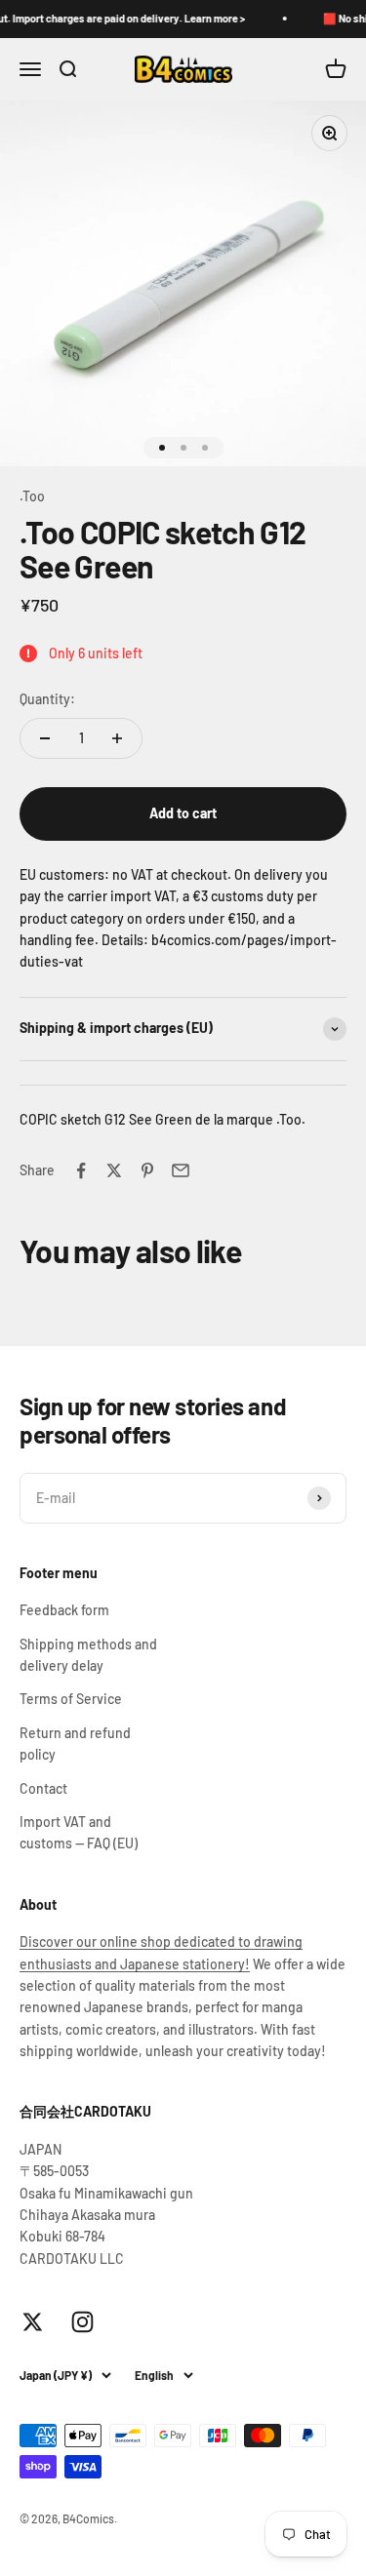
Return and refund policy (75, 1744)
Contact (43, 1788)
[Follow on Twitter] (33, 2322)
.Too (32, 496)
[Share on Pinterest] (147, 1170)
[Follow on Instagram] (82, 2322)
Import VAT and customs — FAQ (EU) (79, 1832)
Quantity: (47, 699)
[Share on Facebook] (81, 1170)
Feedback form (64, 1610)
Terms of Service (71, 1699)
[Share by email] (181, 1170)
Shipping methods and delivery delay (88, 1655)
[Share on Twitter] (114, 1170)
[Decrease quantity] (45, 738)
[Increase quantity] (117, 738)
